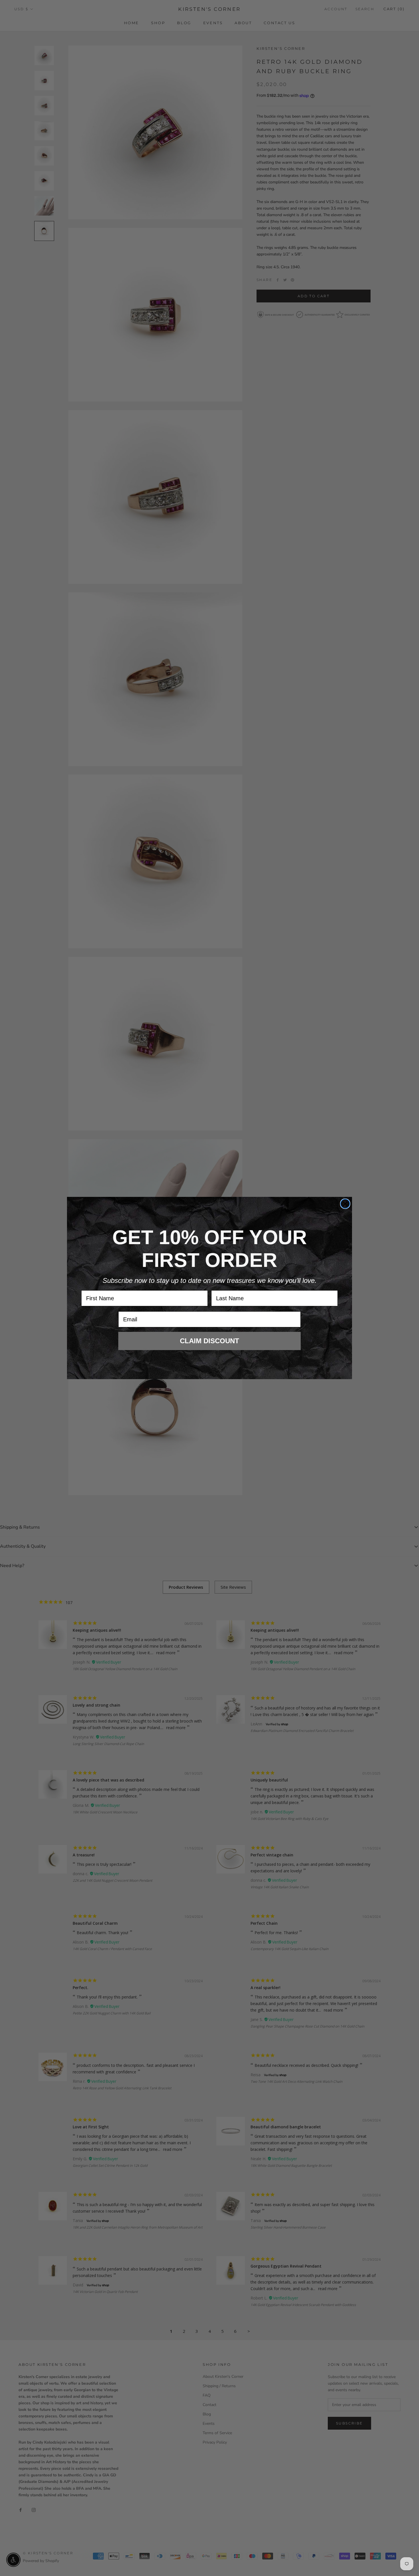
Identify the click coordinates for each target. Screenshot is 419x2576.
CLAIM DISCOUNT (209, 1341)
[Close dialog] (345, 1204)
